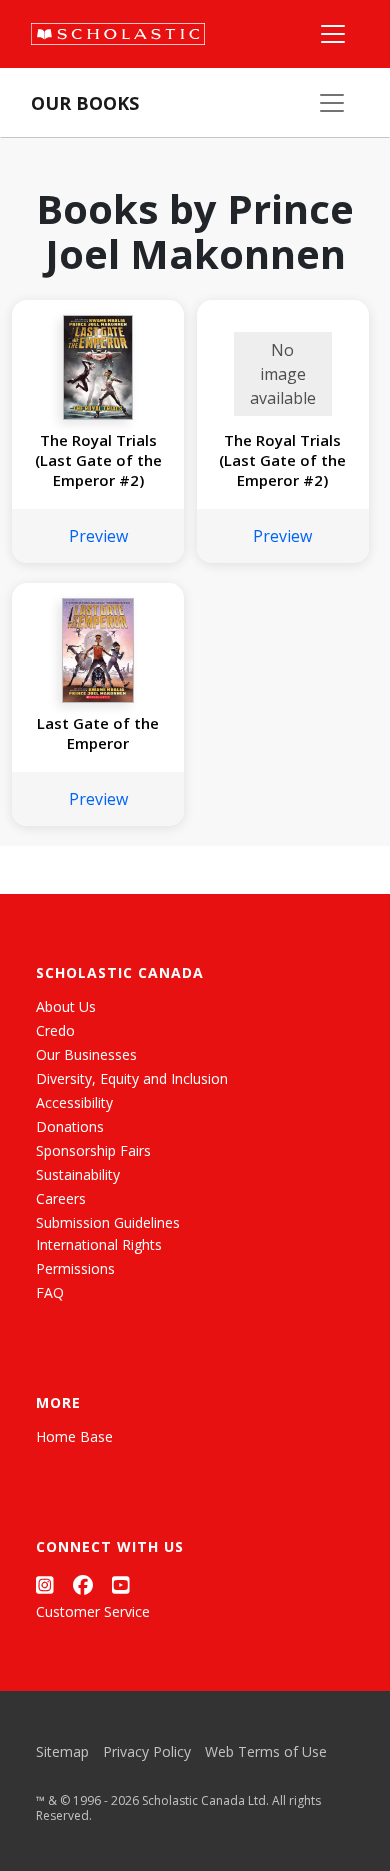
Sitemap (62, 1751)
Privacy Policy (147, 1751)
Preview (98, 536)
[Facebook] (83, 1584)
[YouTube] (121, 1584)
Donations (70, 1126)
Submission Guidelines (108, 1222)
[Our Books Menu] (332, 103)
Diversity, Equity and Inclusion (132, 1078)
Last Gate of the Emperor (98, 733)
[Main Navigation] (333, 34)
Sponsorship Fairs (93, 1150)
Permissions (75, 1268)
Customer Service (93, 1611)
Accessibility (74, 1102)
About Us (66, 1006)
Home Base (74, 1436)
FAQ (50, 1292)
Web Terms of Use (266, 1751)
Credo (55, 1030)
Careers (61, 1198)
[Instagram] (45, 1584)
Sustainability (78, 1174)
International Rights (99, 1244)
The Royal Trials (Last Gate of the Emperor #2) (98, 460)
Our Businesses (86, 1054)
